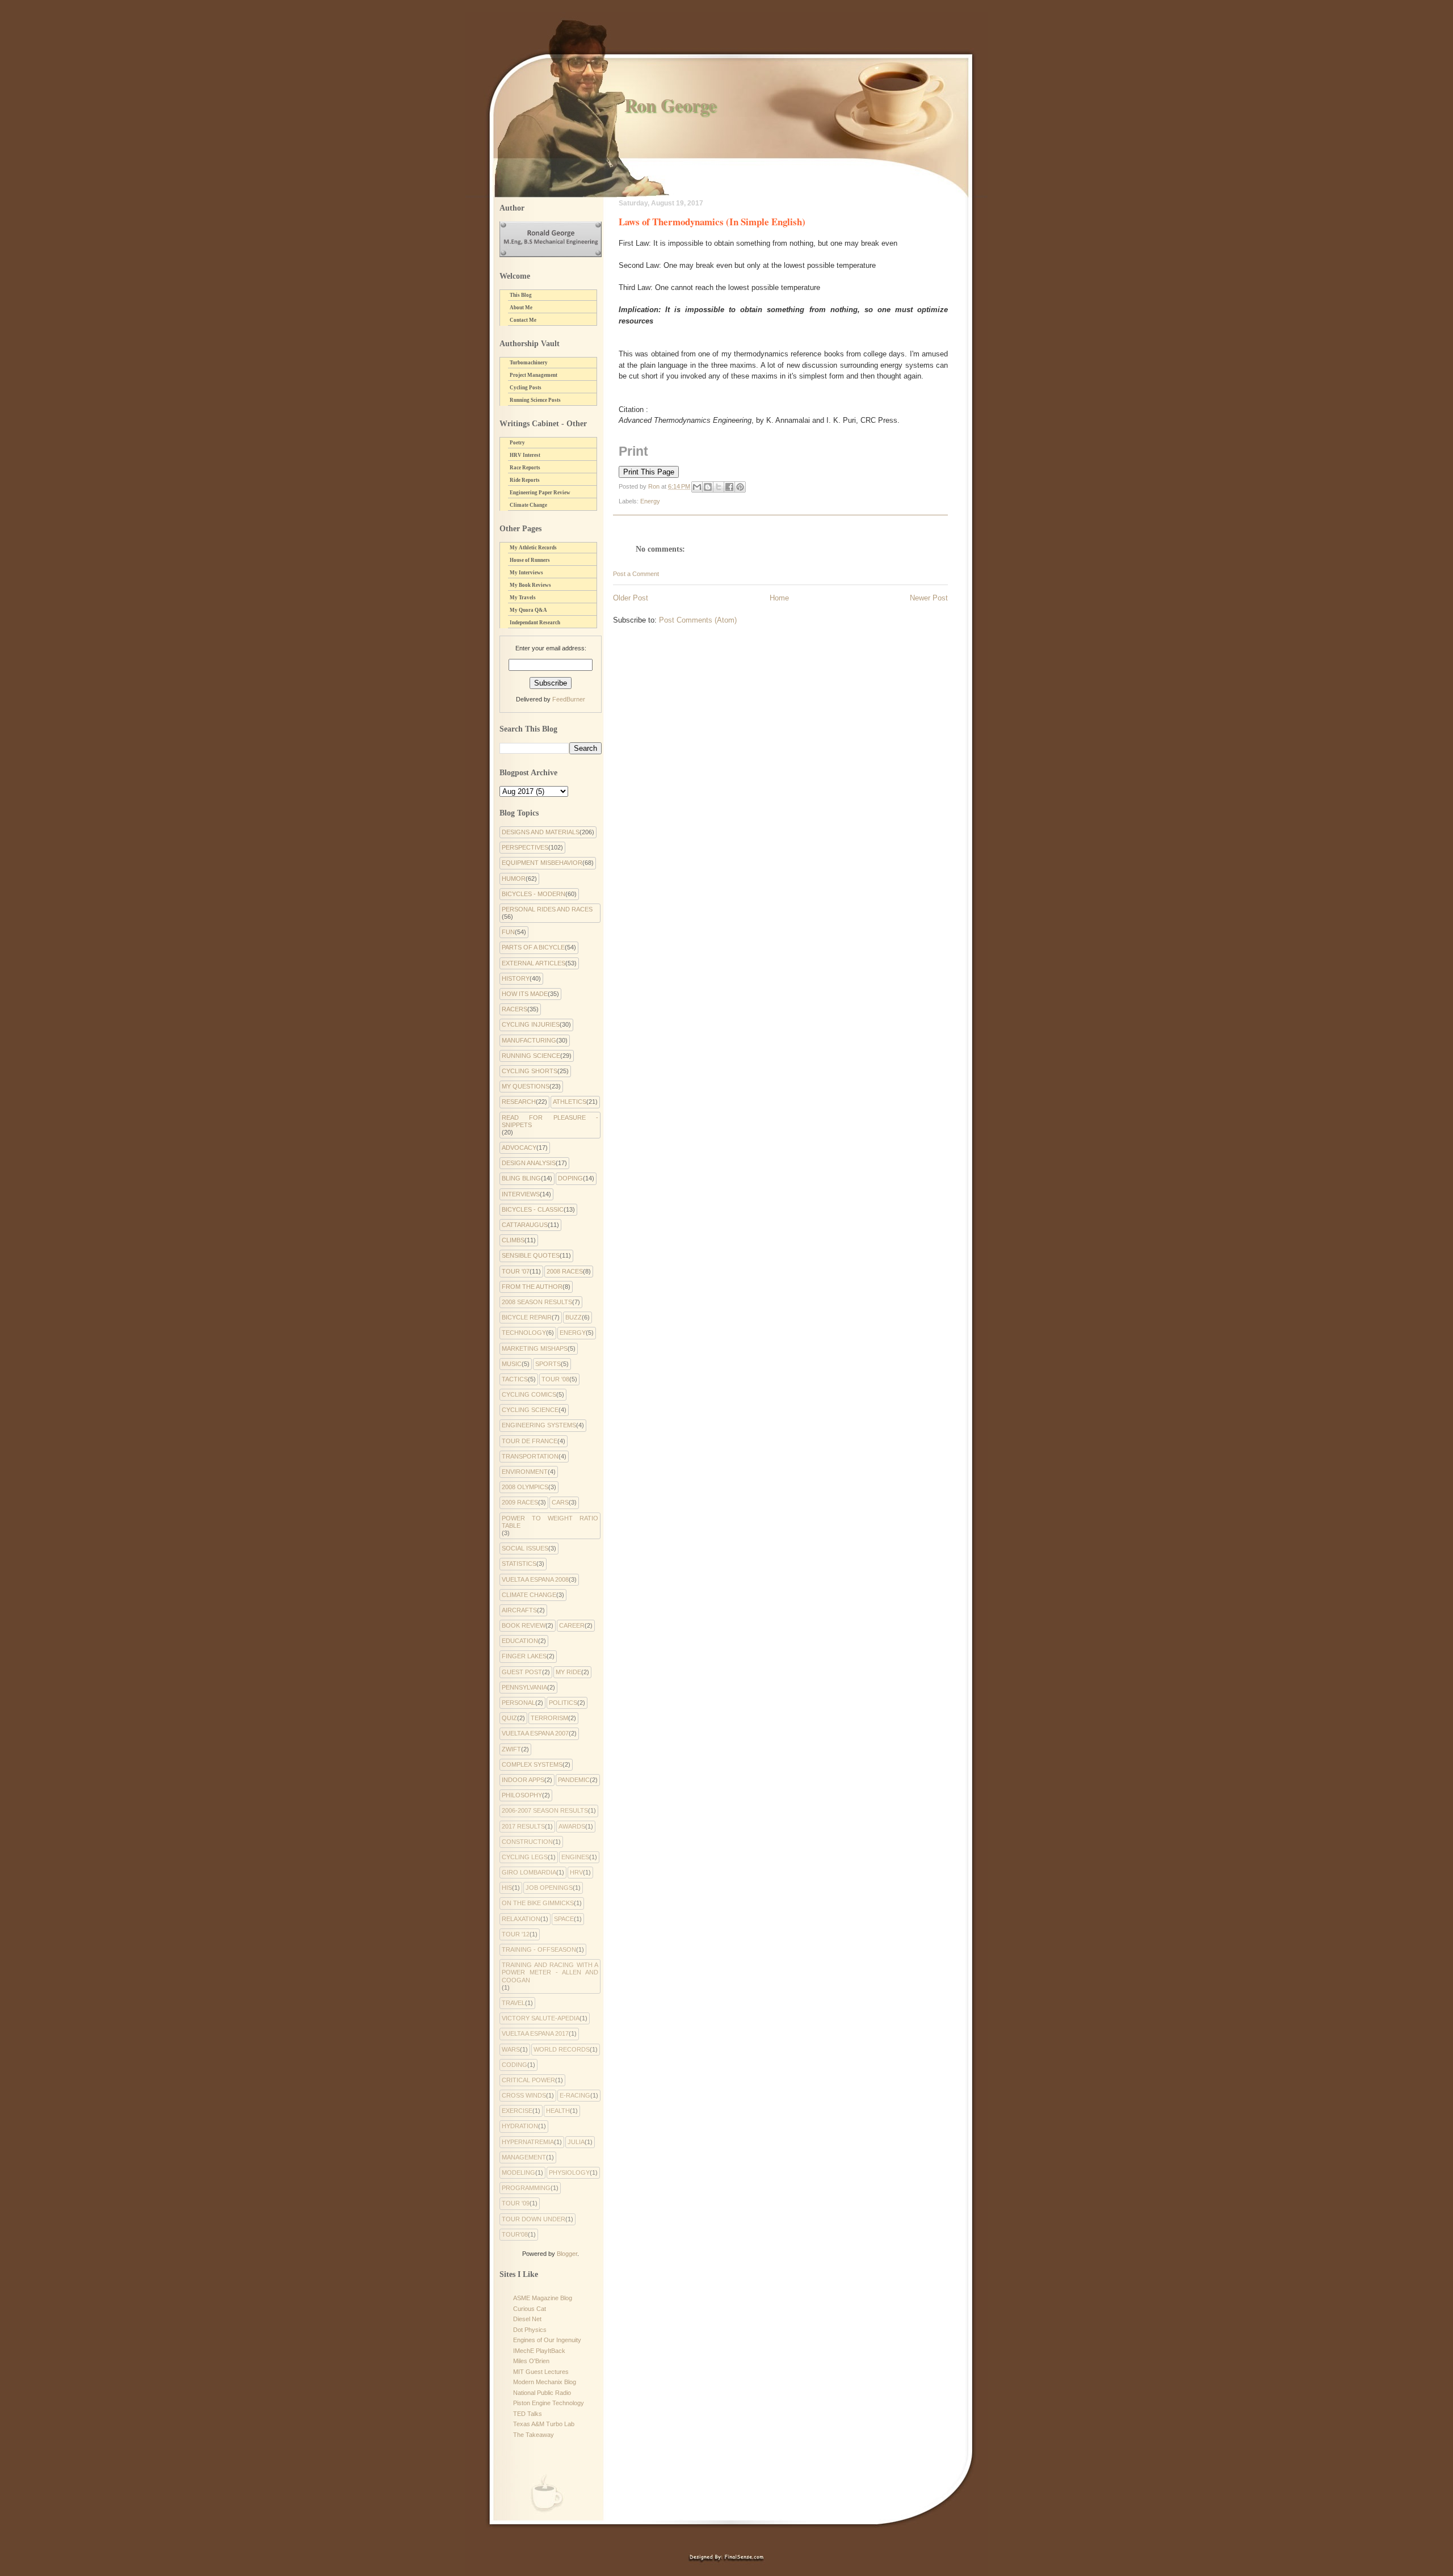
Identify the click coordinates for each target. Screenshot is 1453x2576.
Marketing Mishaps (535, 1348)
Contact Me (523, 320)
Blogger (567, 2254)
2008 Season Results (537, 1302)
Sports (548, 1364)
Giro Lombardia (529, 1872)
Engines (575, 1857)
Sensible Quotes (531, 1255)
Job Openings (549, 1888)
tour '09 (516, 2203)
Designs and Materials (541, 832)
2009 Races (520, 1502)
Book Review (524, 1625)
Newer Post (929, 598)
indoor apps (523, 1780)
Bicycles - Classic (533, 1209)
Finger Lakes (524, 1656)
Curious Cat (530, 2309)
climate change (529, 1595)
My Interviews (526, 573)
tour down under (534, 2219)
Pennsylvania (524, 1687)
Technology (524, 1333)
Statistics (519, 1564)
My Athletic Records (533, 548)
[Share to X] (719, 487)
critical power (528, 2080)
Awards (572, 1826)
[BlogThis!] (708, 487)
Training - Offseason (539, 1949)
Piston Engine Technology (549, 2403)
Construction (527, 1842)
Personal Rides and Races (547, 909)
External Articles (534, 963)
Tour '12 (516, 1934)
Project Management (534, 375)
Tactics (515, 1379)
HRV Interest (525, 455)
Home (779, 598)
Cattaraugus (525, 1225)
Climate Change (528, 505)
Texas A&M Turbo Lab (544, 2424)
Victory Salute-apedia (541, 2018)
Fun (508, 932)
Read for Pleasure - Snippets (550, 1121)
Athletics (570, 1102)
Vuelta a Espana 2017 (535, 2033)
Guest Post (522, 1672)
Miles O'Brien (531, 2361)
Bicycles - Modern (534, 894)
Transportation (530, 1456)
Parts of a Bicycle (533, 947)
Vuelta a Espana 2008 (535, 1579)
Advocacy (519, 1148)
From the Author (532, 1287)
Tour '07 (516, 1271)
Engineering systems (539, 1425)
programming (526, 2188)
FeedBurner (569, 699)
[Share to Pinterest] (740, 487)
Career (572, 1625)
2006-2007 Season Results (545, 1810)
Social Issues (525, 1548)
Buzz (574, 1317)
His (507, 1888)
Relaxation (521, 1919)
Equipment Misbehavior (542, 863)
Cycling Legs (525, 1857)
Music (512, 1364)
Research (519, 1102)
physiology (569, 2172)
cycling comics (529, 1394)
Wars (511, 2049)
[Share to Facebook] (729, 487)
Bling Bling (521, 1178)
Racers (515, 1009)
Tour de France (530, 1441)
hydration (520, 2126)
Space (564, 1919)
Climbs (513, 1240)
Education (520, 1641)
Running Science (531, 1056)
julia (576, 2142)
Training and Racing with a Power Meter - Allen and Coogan (550, 1972)
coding (515, 2065)
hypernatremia (528, 2142)
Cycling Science (530, 1410)
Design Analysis (529, 1163)
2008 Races (565, 1271)
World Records (562, 2049)
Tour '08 (555, 1379)
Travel (513, 2003)
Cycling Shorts (530, 1071)
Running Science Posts (535, 400)
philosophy (522, 1795)
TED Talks (528, 2414)
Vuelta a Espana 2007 (535, 1733)
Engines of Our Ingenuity (547, 2340)
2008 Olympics (525, 1487)
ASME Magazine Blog (543, 2298)
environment (525, 1472)
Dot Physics (530, 2330)
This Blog (521, 295)
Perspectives (525, 847)
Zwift (511, 1749)
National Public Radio (542, 2393)
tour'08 (515, 2234)
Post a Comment (636, 574)
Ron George (670, 105)
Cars (560, 1502)
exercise (517, 2111)
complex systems (532, 1764)
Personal (518, 1703)
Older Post (631, 598)
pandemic (574, 1780)
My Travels (523, 598)
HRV (576, 1872)
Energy (650, 501)
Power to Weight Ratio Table (550, 1522)
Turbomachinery (529, 363)
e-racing (575, 2095)
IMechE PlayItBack (539, 2351)
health (558, 2111)
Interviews (521, 1194)
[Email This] (697, 487)
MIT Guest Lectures (541, 2372)
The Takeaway (534, 2435)
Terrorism (549, 1718)
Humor (514, 879)
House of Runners (530, 560)
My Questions (526, 1086)
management (524, 2157)
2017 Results (523, 1826)
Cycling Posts (526, 388)
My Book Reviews (530, 585)
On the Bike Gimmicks (538, 1903)
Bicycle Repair (527, 1317)
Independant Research (535, 623)
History (516, 978)
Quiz (509, 1718)
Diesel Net (527, 2319)
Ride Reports (525, 480)
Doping (570, 1178)
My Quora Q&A (528, 610)
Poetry (517, 443)
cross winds (524, 2095)
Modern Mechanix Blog (545, 2382)
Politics (563, 1703)
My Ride (568, 1672)
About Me (521, 308)
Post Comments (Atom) (698, 620)
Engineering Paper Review (540, 493)
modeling (518, 2172)
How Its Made (525, 994)
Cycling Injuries (531, 1024)
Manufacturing (529, 1040)
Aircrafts (519, 1610)
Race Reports (525, 468)
